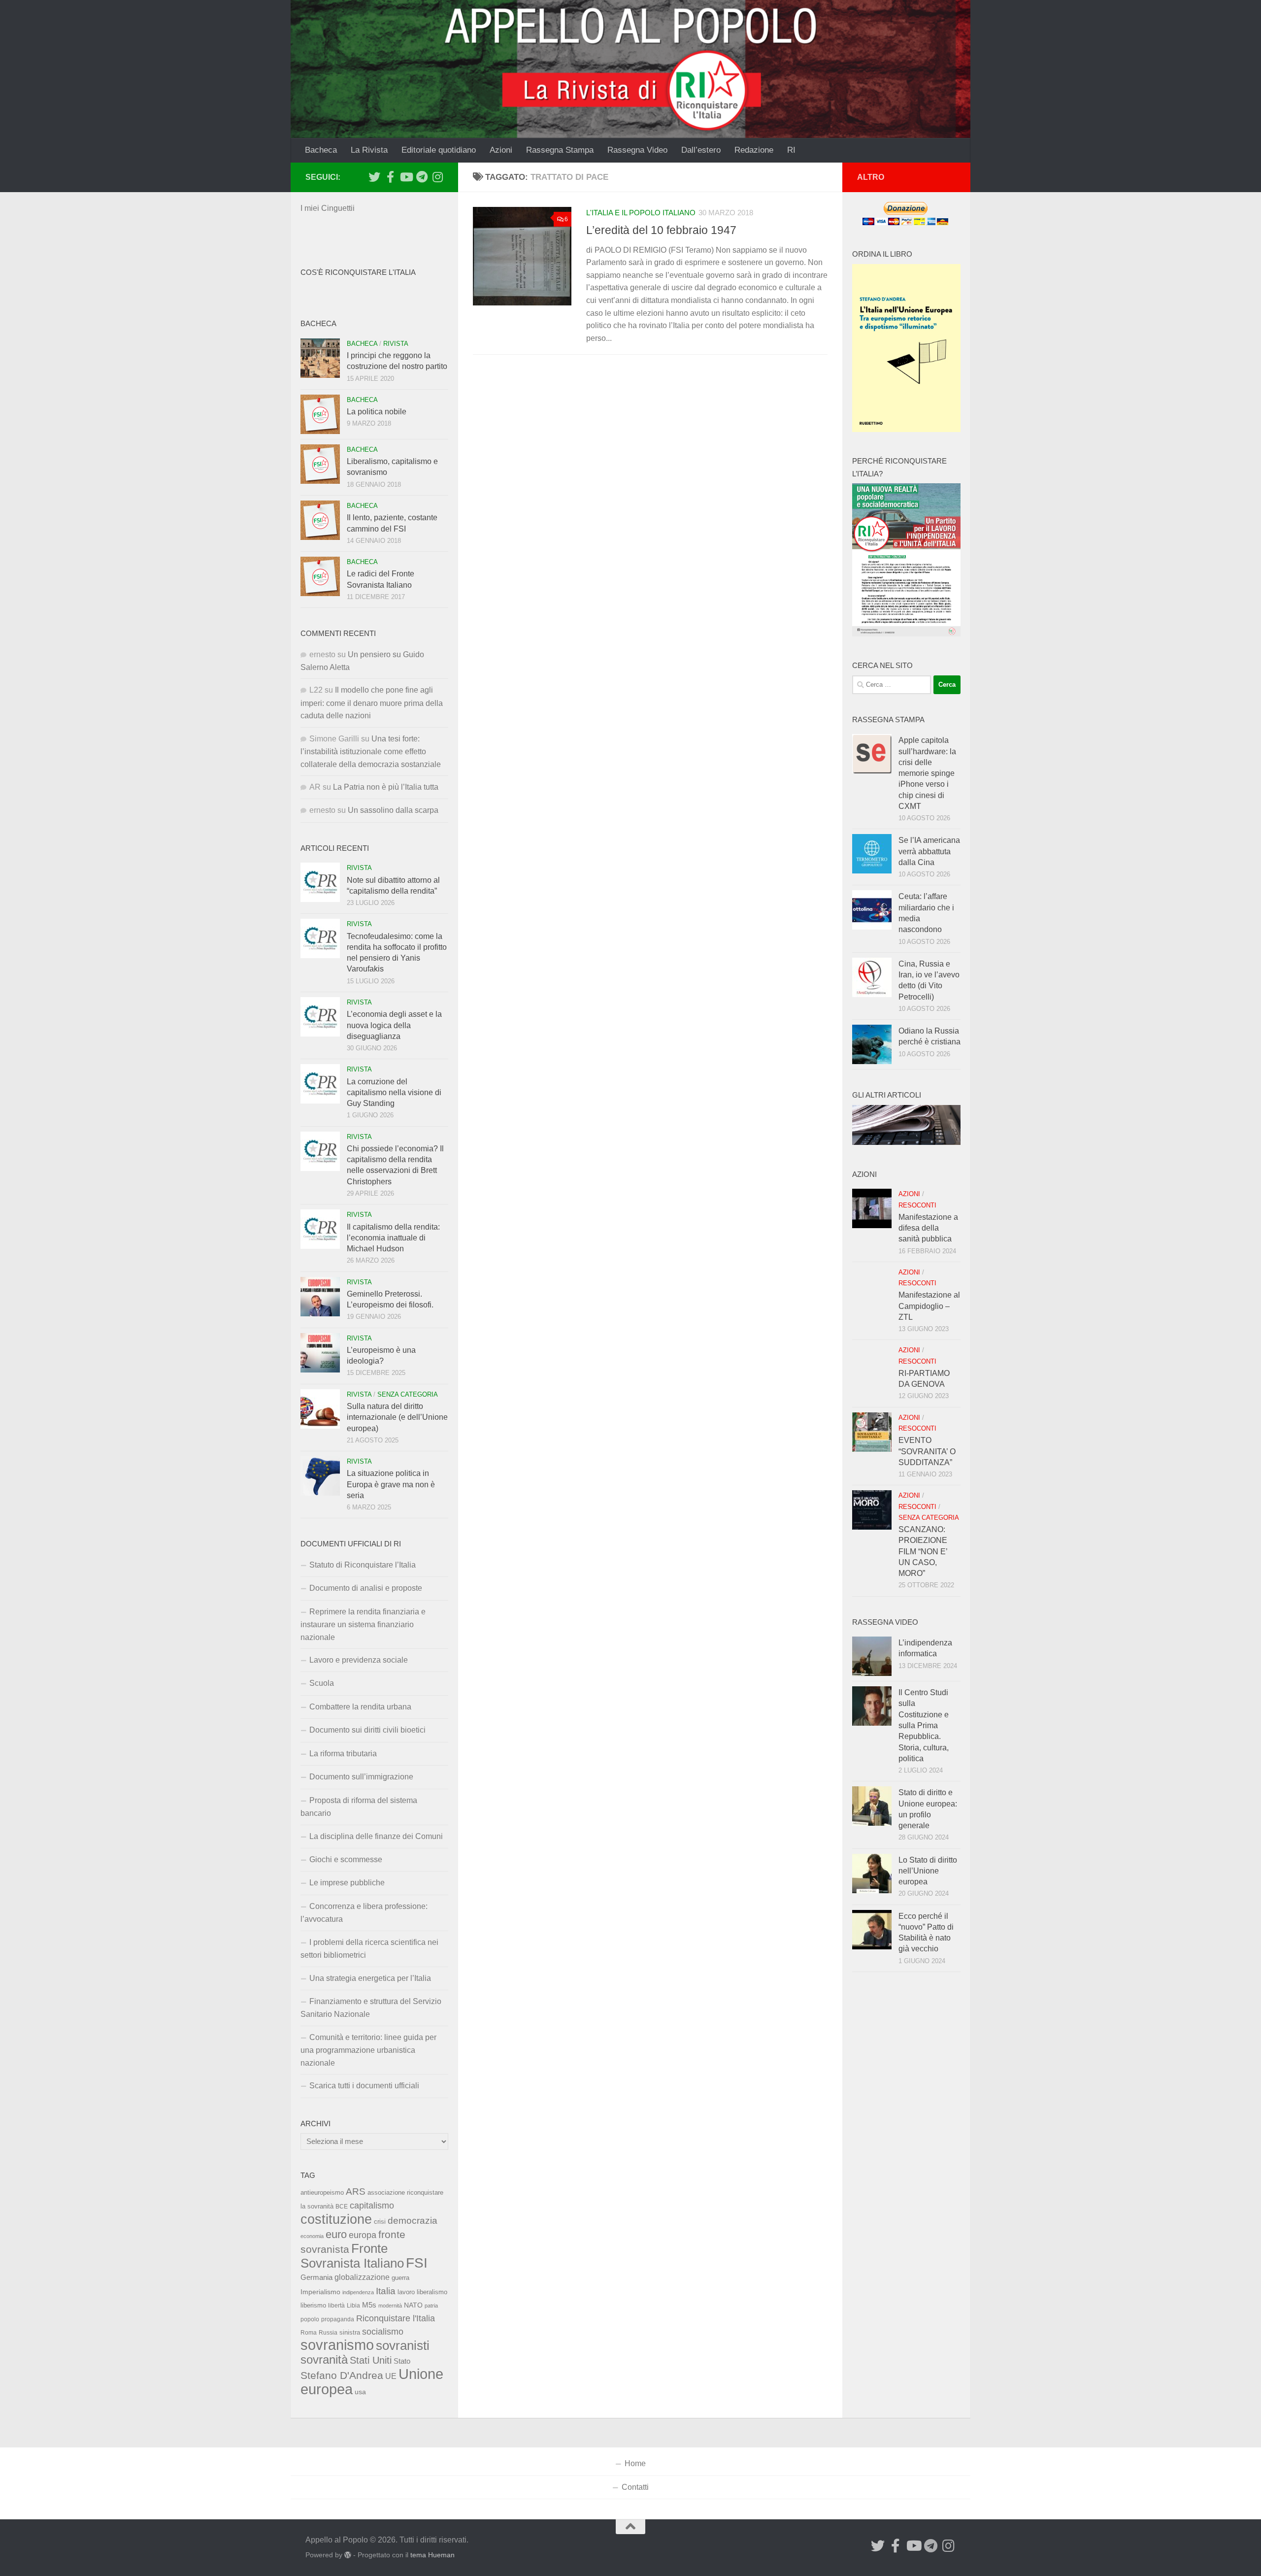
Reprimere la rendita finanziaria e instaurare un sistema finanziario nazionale (363, 1624)
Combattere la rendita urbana (360, 1707)
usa (360, 2392)
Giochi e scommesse (346, 1859)
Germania (316, 2277)
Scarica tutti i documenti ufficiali (364, 2086)
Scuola (322, 1683)
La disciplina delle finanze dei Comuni (376, 1836)
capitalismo (372, 2205)
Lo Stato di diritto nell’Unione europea (928, 1871)
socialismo (383, 2332)
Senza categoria (408, 1394)
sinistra (350, 2332)
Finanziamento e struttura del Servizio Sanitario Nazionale (371, 2008)
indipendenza (358, 2292)
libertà (336, 2306)
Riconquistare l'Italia (396, 2318)
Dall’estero (701, 150)
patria (431, 2306)
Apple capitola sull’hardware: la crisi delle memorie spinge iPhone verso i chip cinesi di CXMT (927, 773)
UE (391, 2376)
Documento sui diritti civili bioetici (367, 1730)
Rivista (396, 344)
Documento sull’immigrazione (361, 1777)
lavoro (406, 2292)
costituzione (336, 2219)
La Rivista (369, 150)
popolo (310, 2319)
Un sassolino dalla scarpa (393, 810)
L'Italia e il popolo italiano (641, 213)
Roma (309, 2333)
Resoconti (917, 1205)
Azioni (501, 150)
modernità (390, 2306)
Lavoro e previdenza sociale (359, 1660)
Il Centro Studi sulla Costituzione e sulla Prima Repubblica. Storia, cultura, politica (924, 1725)
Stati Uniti (371, 2360)
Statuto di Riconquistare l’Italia (363, 1565)
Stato (402, 2361)
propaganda (338, 2319)
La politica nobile (377, 412)
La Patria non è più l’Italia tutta (386, 787)
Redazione (754, 150)
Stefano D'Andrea (342, 2375)
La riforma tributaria (343, 1754)
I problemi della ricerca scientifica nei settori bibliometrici (369, 1949)
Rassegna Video (637, 150)
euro (336, 2234)
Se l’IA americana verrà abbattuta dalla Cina (929, 851)
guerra (400, 2278)
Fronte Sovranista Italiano (352, 2256)
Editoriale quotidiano (439, 150)
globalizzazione (362, 2277)
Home (635, 2463)
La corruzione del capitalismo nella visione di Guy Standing (394, 1093)
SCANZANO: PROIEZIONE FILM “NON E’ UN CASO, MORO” (923, 1551)
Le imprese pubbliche (347, 1883)
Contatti (635, 2487)
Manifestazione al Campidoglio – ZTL (929, 1306)
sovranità (324, 2360)
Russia (328, 2332)
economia (312, 2236)
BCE (342, 2207)
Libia (353, 2306)
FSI (417, 2263)
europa (363, 2235)
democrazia (413, 2221)
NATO (413, 2305)
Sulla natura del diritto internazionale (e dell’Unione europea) (397, 1417)
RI (791, 150)
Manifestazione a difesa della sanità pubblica (928, 1228)
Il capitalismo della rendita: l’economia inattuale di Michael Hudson (393, 1238)
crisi (380, 2222)
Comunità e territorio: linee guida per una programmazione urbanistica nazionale (368, 2050)
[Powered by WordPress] (348, 2555)
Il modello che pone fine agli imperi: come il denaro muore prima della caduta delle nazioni (372, 703)
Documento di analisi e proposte (366, 1588)
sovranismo (337, 2345)
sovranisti (403, 2345)
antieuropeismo (322, 2193)
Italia (386, 2291)
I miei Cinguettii (328, 208)
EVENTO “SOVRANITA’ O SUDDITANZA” (927, 1451)
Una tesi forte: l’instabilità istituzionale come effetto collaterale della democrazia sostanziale (371, 752)
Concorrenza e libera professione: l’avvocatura (364, 1913)
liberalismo (432, 2292)
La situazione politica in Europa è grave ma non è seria (391, 1484)
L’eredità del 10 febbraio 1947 (661, 230)
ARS (356, 2191)
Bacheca (321, 150)
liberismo (313, 2305)
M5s (369, 2305)
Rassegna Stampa (560, 150)
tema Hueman (432, 2555)
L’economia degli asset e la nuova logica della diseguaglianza (394, 1025)
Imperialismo (320, 2292)
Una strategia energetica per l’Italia (370, 1978)
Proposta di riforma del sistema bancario (359, 1807)
